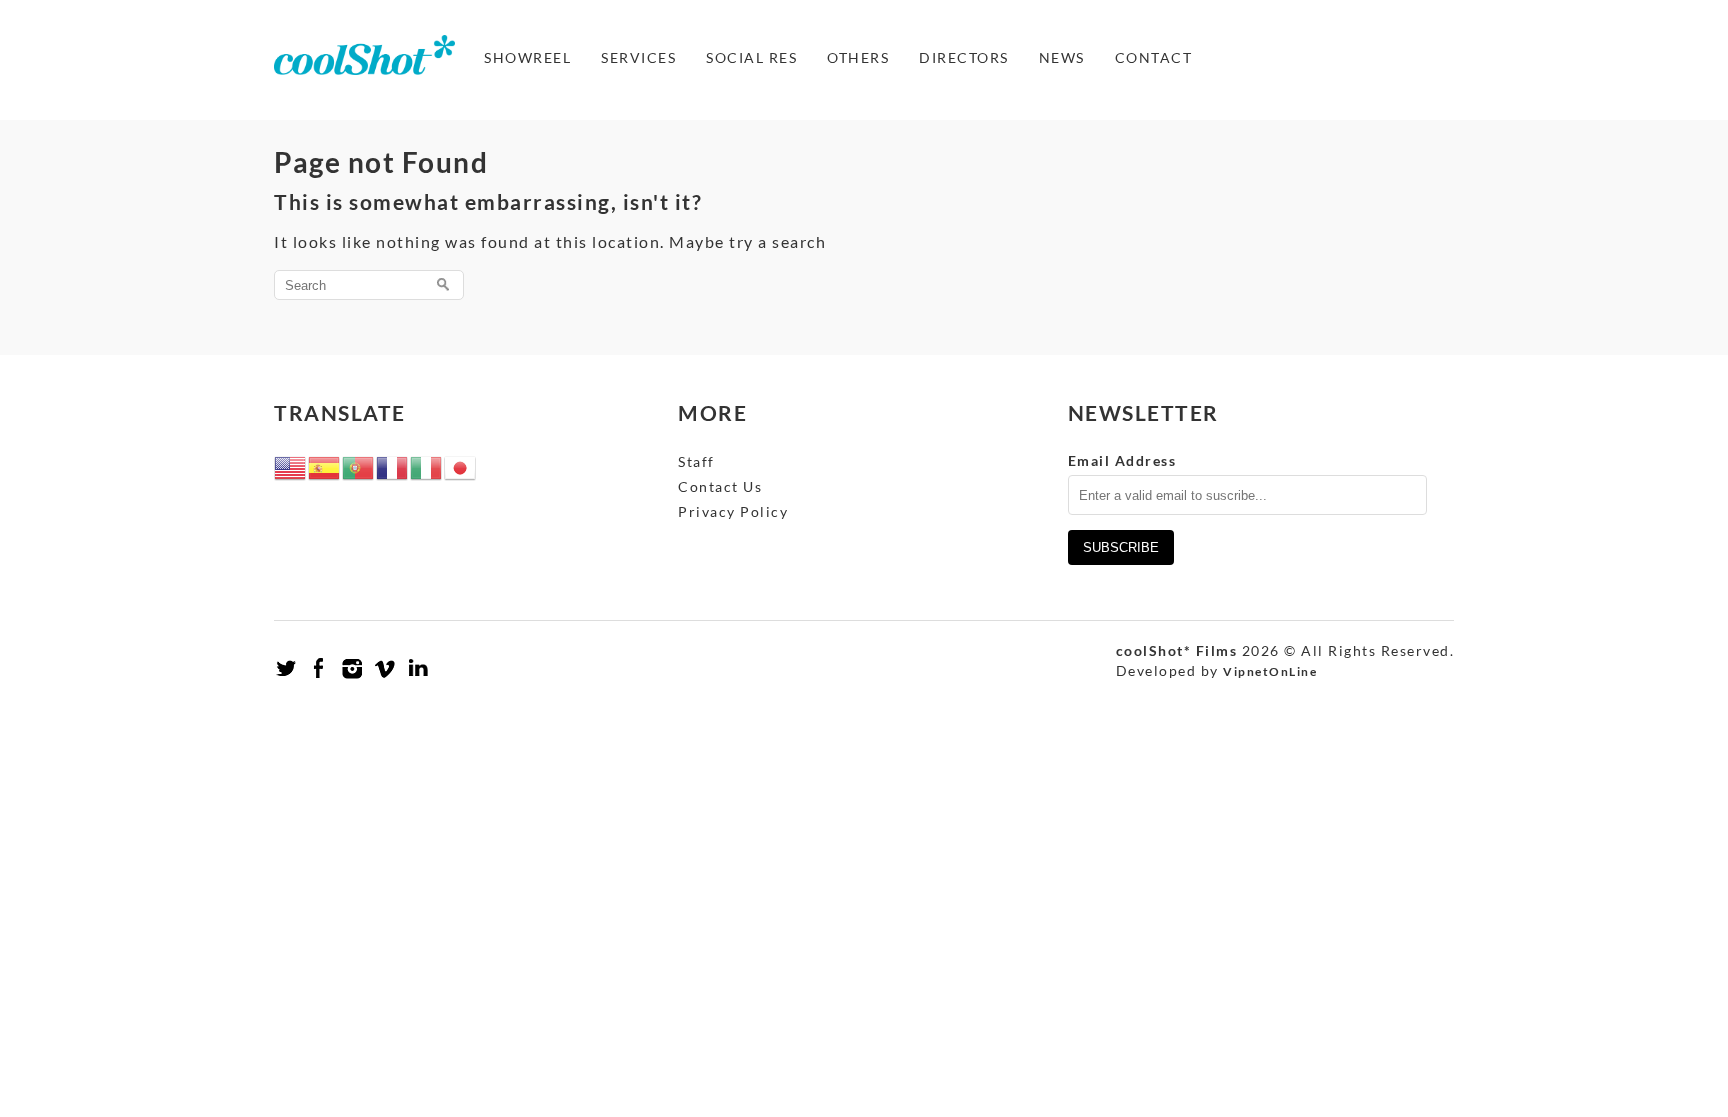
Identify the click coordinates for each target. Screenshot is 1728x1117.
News (1062, 57)
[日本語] (461, 466)
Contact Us (720, 486)
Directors (964, 57)
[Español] (325, 466)
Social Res (751, 57)
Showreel (527, 57)
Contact (1154, 57)
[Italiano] (427, 466)
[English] (291, 466)
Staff (696, 461)
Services (638, 57)
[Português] (359, 466)
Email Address (1122, 460)
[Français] (393, 466)
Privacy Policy (733, 511)
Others (858, 57)
